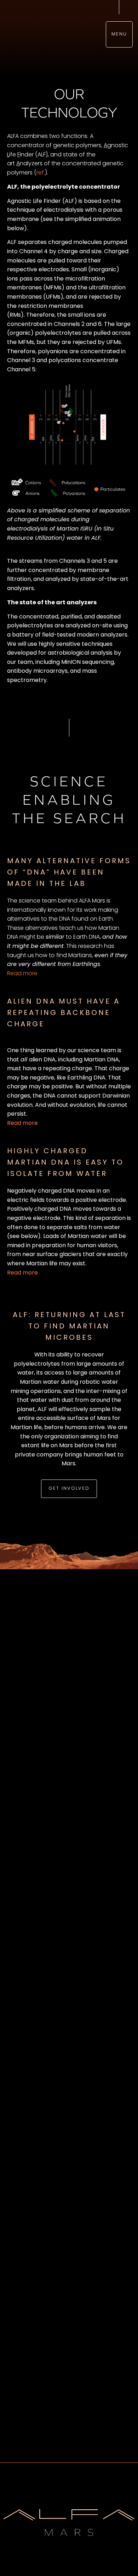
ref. (41, 173)
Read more (22, 974)
